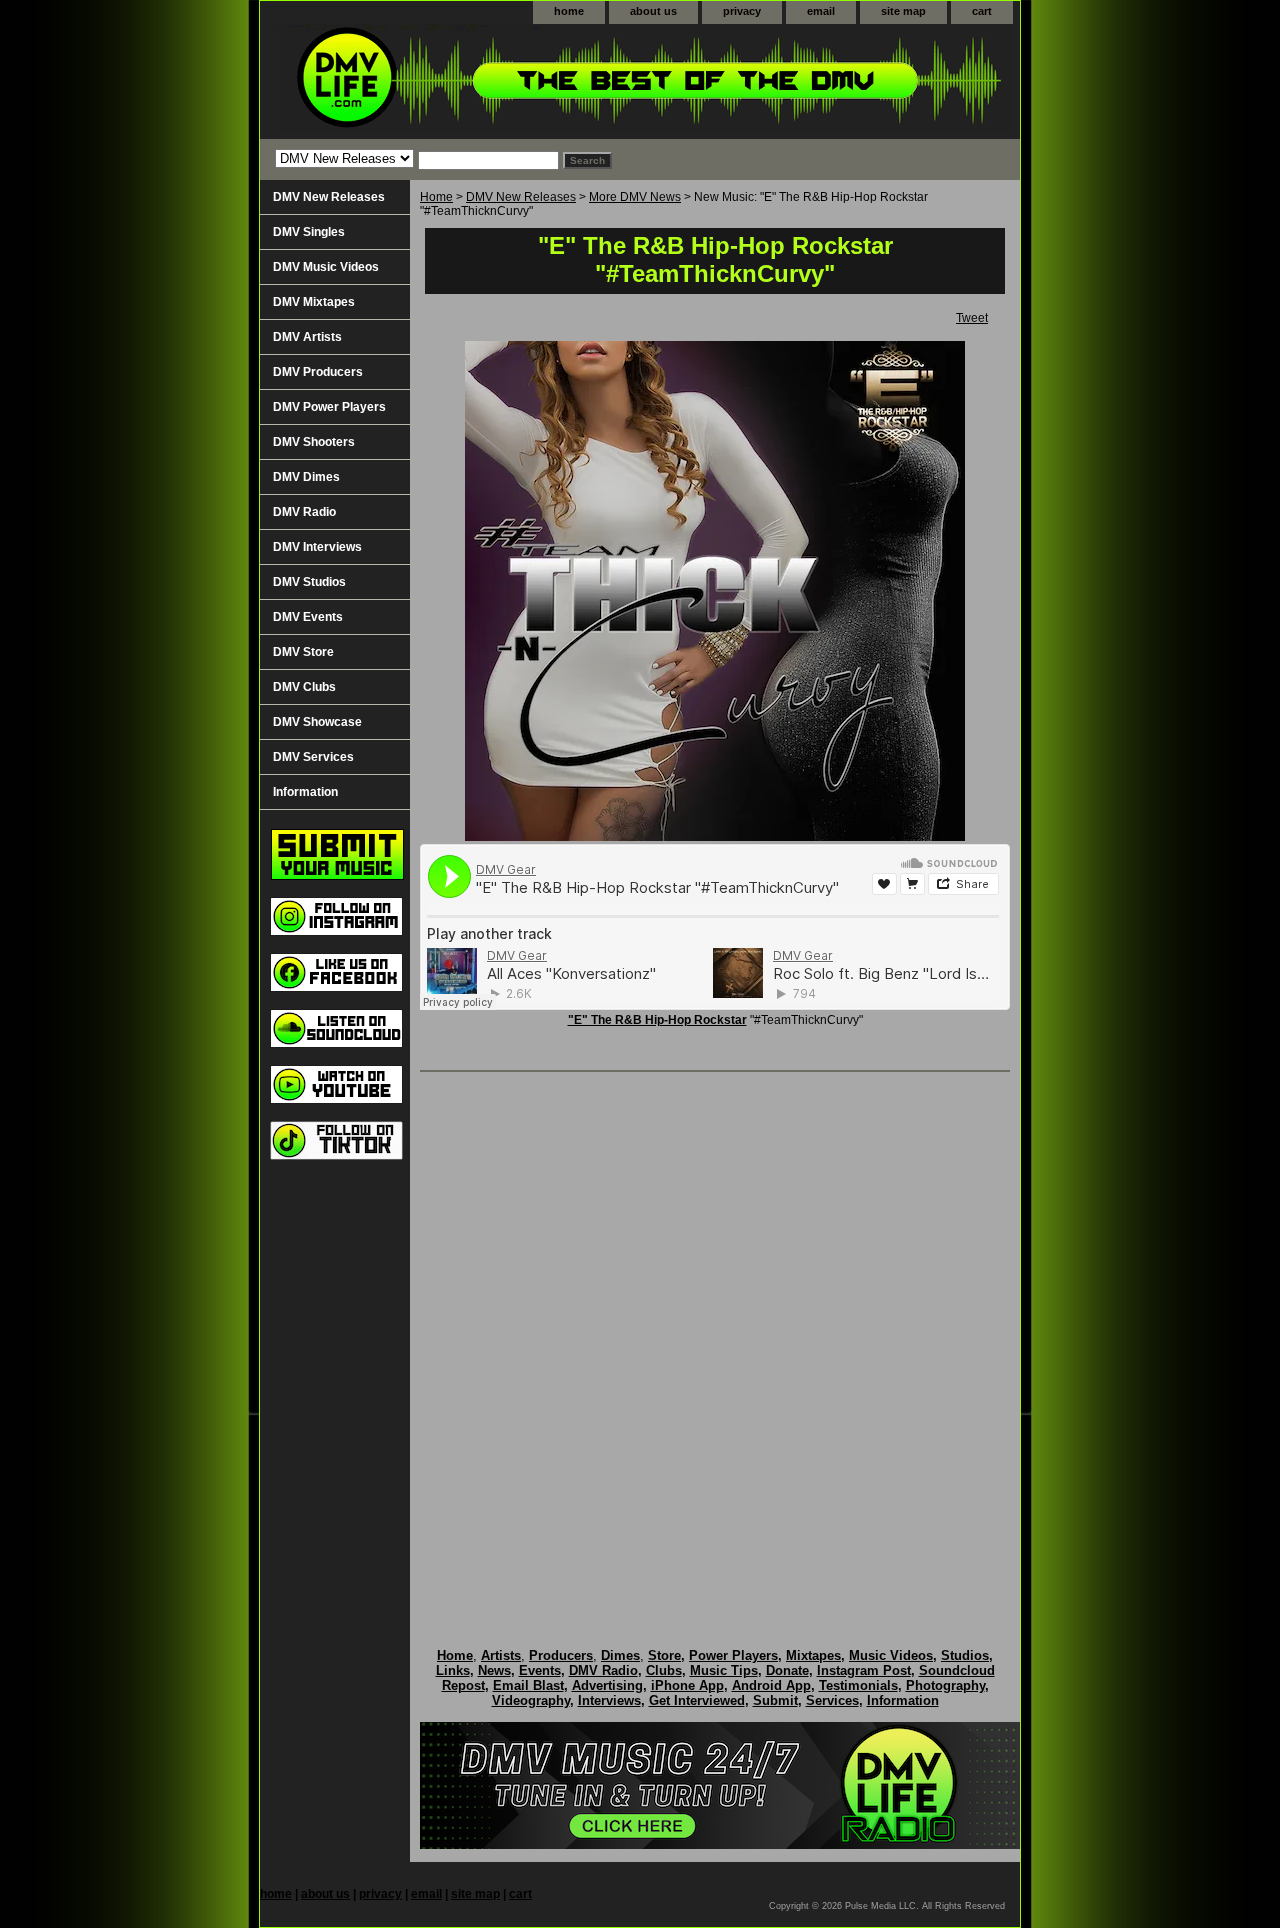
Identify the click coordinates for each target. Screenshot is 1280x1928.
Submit (775, 1700)
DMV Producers (318, 372)
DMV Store (303, 652)
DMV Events (308, 617)
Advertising (607, 1685)
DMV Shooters (314, 442)
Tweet (972, 318)
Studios (965, 1655)
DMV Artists (307, 337)
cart (982, 11)
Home (436, 197)
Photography (945, 1685)
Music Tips (724, 1670)
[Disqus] (715, 1339)
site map (903, 11)
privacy (742, 11)
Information (305, 792)
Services (832, 1700)
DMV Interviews (317, 547)
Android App (771, 1685)
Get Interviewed (697, 1700)
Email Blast (528, 1685)
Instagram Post (864, 1670)
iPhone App (687, 1685)
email (821, 11)
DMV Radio (304, 512)
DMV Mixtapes (314, 302)
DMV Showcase (317, 722)
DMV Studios (309, 582)
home (569, 11)
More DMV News (635, 197)
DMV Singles (309, 232)
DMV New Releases (521, 197)
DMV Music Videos (326, 267)
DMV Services (313, 757)
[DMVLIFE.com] (510, 81)
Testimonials (858, 1685)
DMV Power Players (329, 407)
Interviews (609, 1700)
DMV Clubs (304, 687)
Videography (531, 1700)
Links (453, 1670)
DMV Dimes (306, 477)
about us (653, 11)
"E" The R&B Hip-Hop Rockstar (657, 1020)
